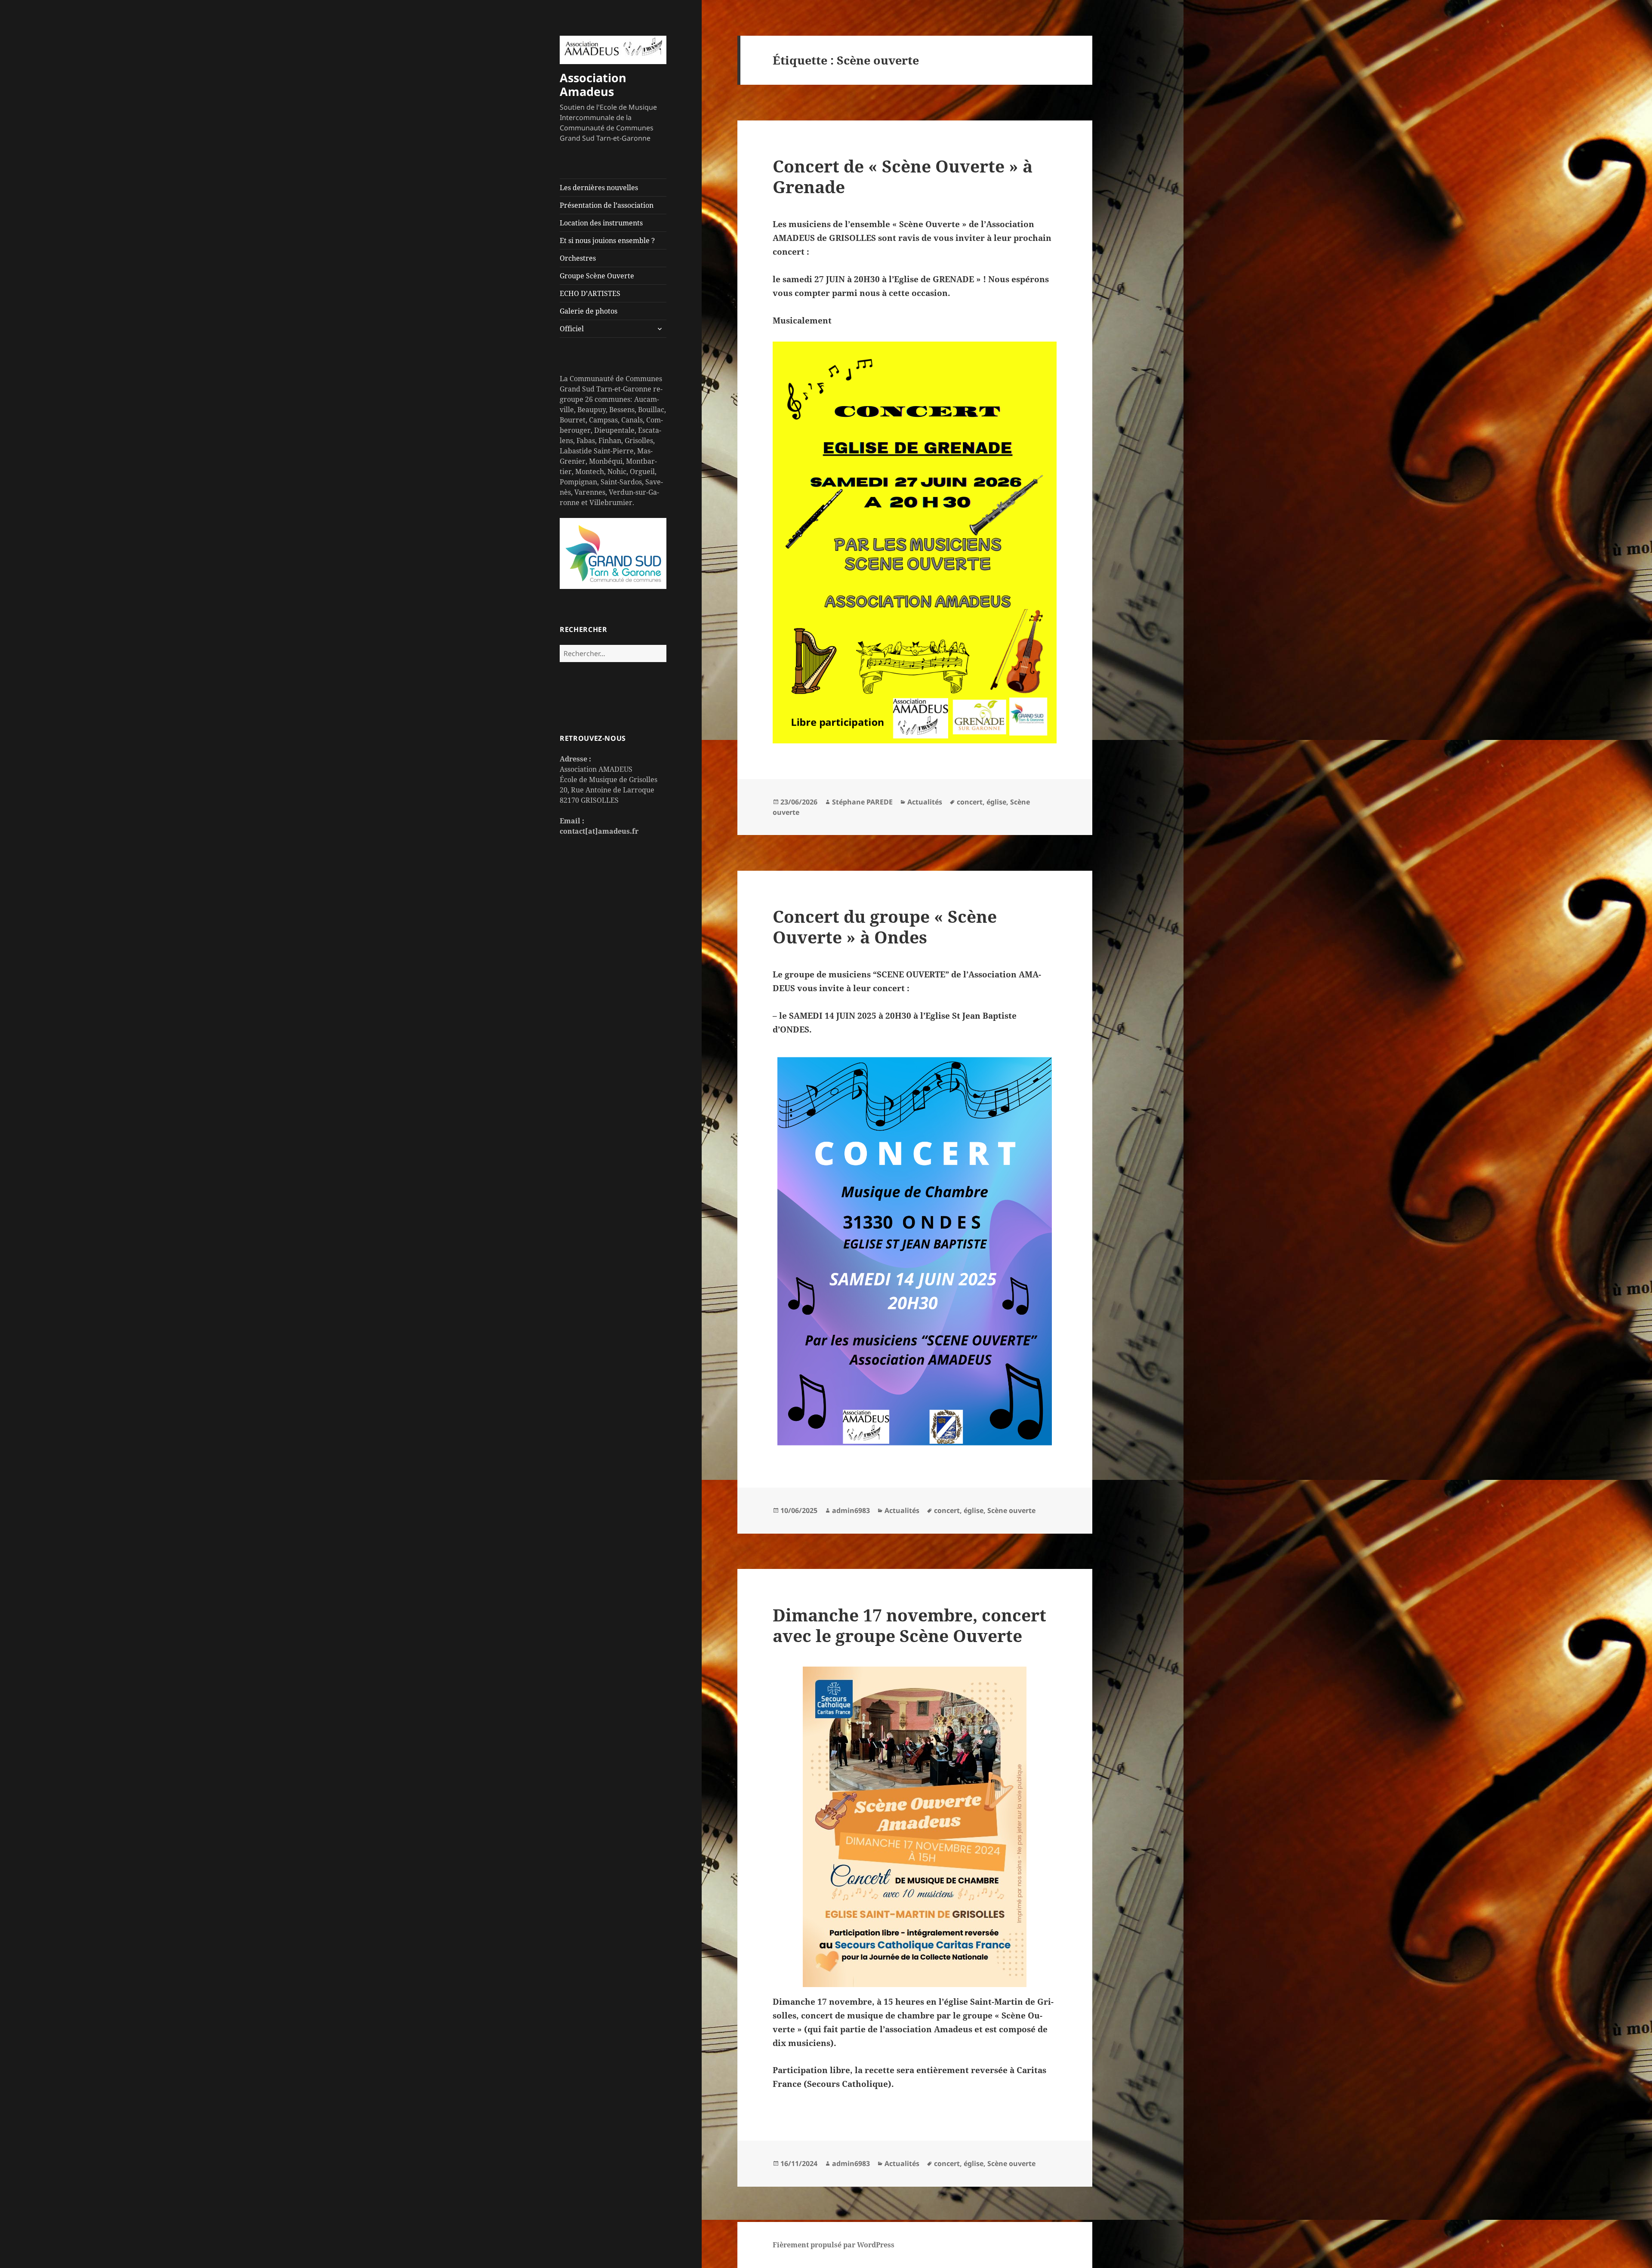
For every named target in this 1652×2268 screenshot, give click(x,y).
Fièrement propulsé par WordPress (834, 2245)
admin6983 (851, 1510)
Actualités (925, 802)
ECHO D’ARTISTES (590, 293)
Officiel (572, 329)
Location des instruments (601, 223)
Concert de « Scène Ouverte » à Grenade (903, 176)
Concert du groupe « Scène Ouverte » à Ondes (885, 926)
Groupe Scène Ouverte (597, 276)
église (996, 802)
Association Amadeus (593, 85)
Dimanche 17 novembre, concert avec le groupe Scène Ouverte (909, 1625)
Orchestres (578, 258)
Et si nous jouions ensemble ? (607, 240)
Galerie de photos (589, 311)
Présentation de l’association (607, 205)
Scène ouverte (1011, 1510)
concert (970, 802)
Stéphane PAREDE (862, 802)
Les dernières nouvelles (599, 188)
